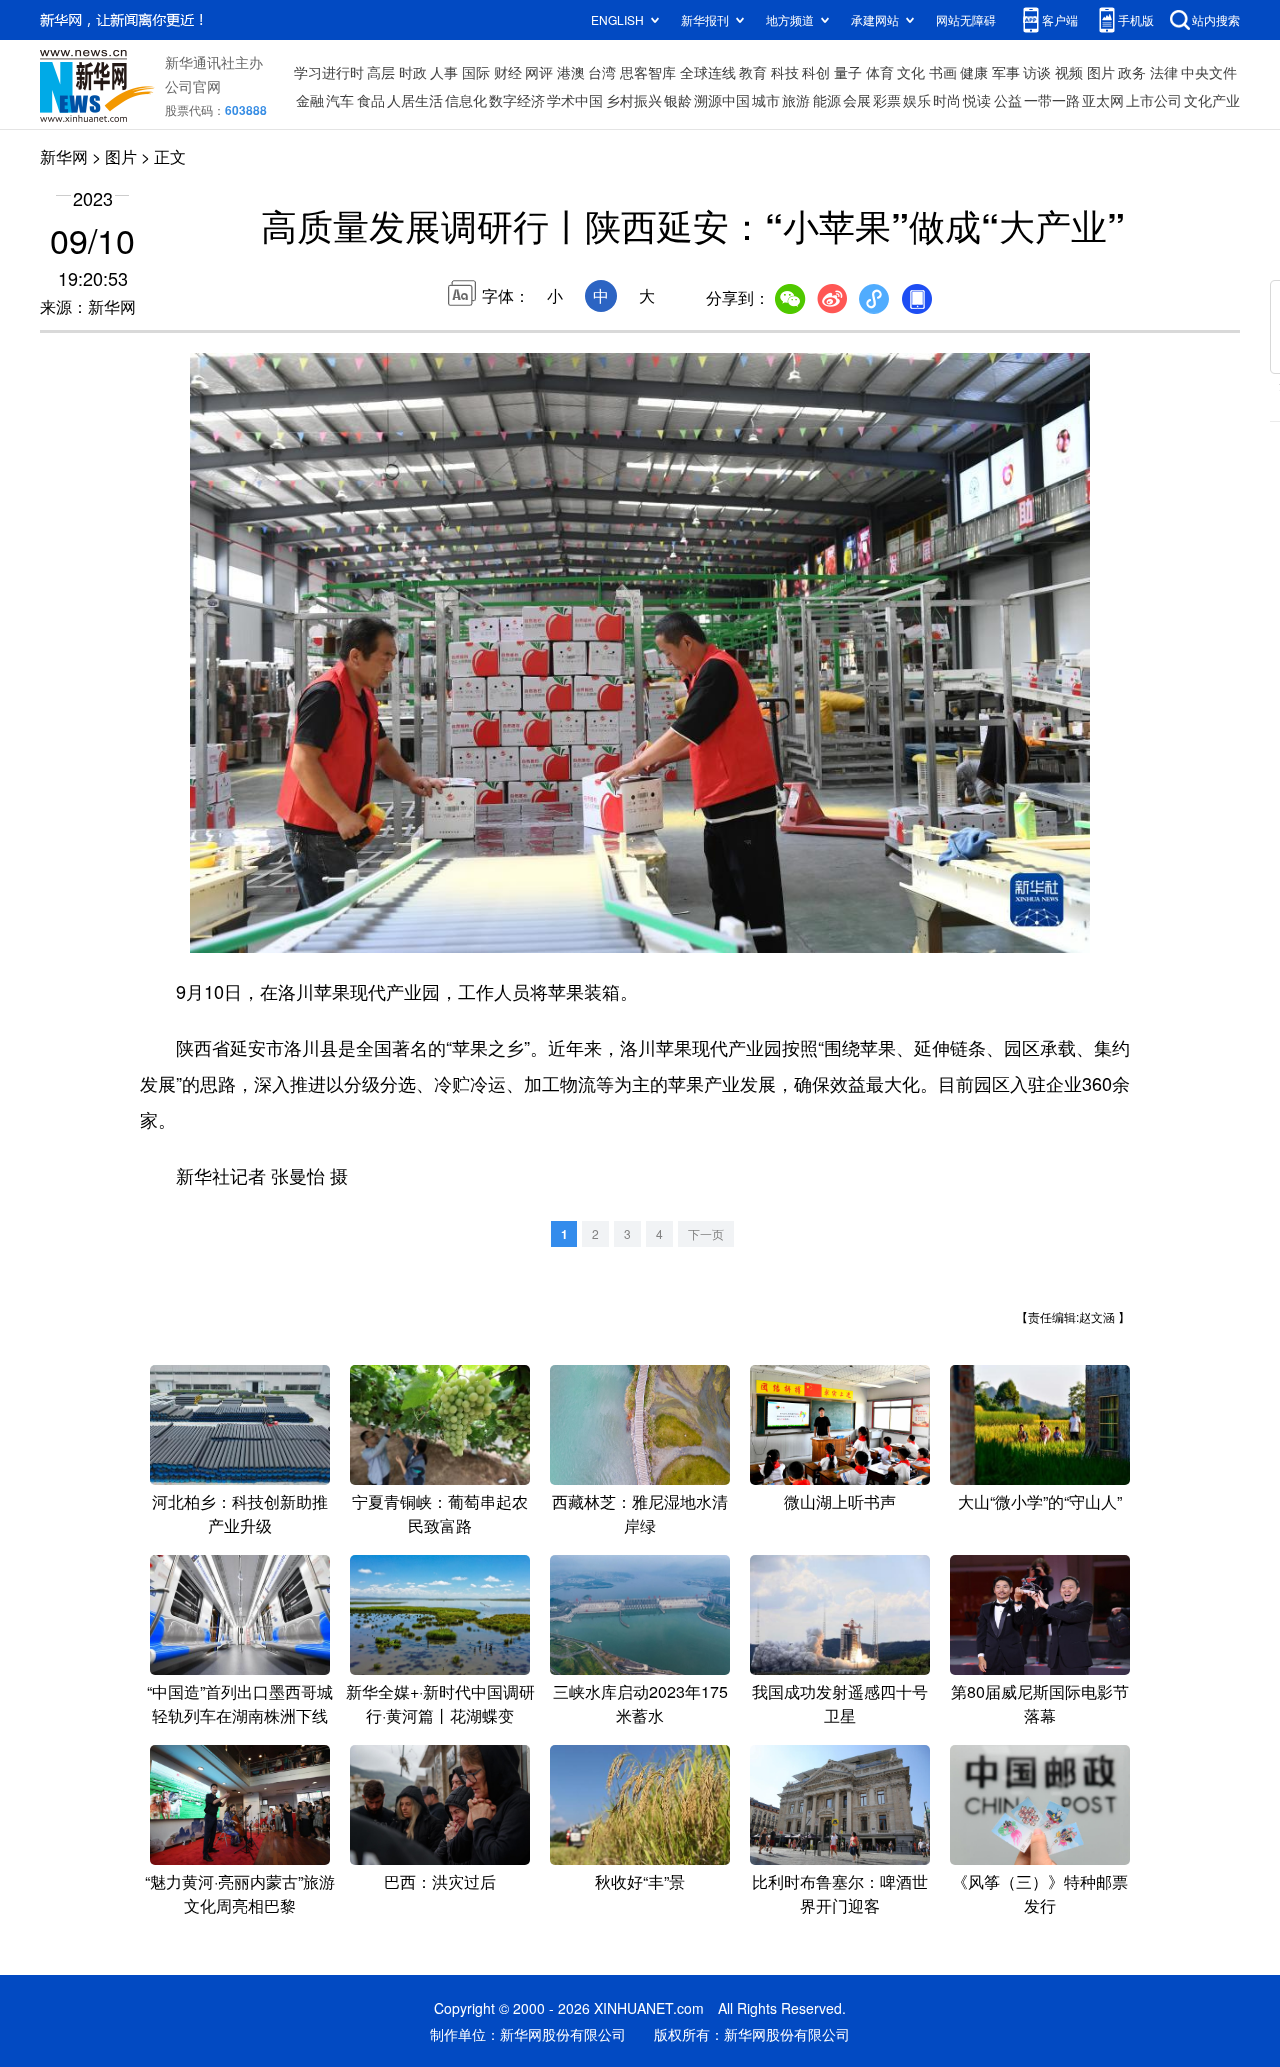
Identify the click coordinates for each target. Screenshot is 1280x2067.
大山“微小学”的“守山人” (1040, 1501)
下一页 (706, 1233)
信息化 (466, 100)
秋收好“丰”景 (640, 1881)
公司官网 (193, 86)
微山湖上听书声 (840, 1501)
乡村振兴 (634, 100)
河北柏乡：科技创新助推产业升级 (240, 1513)
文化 (911, 72)
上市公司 (1154, 100)
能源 (827, 100)
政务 (1132, 72)
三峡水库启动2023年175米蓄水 (640, 1703)
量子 (848, 72)
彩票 (887, 100)
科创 (816, 72)
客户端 (1060, 19)
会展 (857, 100)
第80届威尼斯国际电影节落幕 (1040, 1703)
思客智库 (648, 72)
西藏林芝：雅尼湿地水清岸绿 (640, 1513)
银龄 (678, 100)
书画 (943, 72)
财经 (508, 72)
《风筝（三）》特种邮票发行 (1040, 1893)
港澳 (571, 72)
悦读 (977, 100)
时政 (413, 72)
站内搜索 (1216, 19)
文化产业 (1212, 100)
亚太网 (1103, 100)
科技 (785, 72)
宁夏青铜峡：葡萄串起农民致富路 (440, 1513)
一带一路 (1052, 100)
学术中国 (575, 100)
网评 (539, 72)
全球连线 (708, 72)
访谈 (1037, 72)
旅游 (796, 100)
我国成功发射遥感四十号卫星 (840, 1703)
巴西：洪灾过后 (440, 1881)
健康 (974, 72)
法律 (1164, 72)
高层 (381, 72)
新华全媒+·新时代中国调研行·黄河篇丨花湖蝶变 (440, 1703)
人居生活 (415, 100)
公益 (1008, 100)
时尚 (947, 100)
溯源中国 (722, 100)
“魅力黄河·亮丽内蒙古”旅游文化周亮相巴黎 (240, 1893)
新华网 (64, 156)
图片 (1101, 72)
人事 (444, 72)
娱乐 (917, 100)
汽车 (340, 100)
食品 (371, 100)
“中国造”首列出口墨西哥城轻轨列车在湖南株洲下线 (240, 1703)
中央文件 (1209, 72)
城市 (766, 100)
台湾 (602, 72)
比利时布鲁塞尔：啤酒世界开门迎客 (840, 1893)
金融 (310, 100)
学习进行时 (329, 72)
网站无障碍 (966, 19)
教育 (753, 72)
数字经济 (517, 100)
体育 (880, 72)
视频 (1069, 72)
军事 (1006, 72)
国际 (476, 72)
